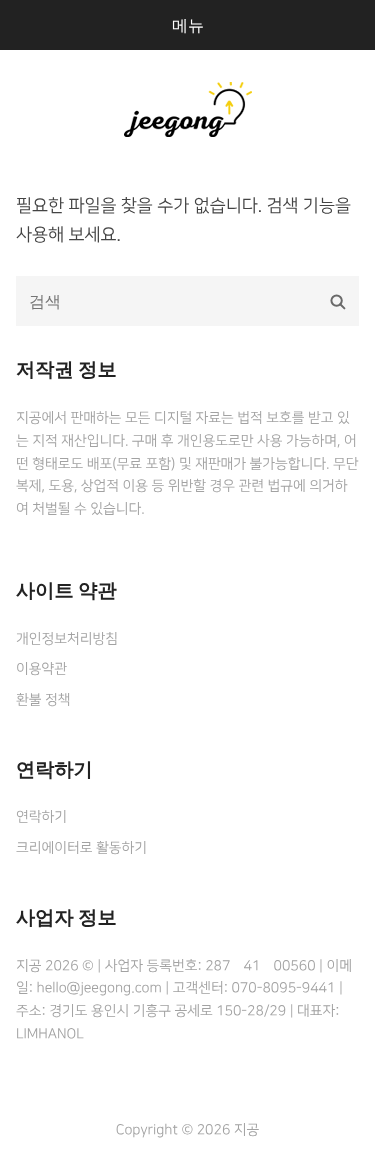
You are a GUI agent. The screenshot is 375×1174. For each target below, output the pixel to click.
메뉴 (188, 25)
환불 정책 (43, 700)
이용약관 (41, 669)
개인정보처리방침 (67, 639)
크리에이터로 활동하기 (81, 848)
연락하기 (41, 817)
